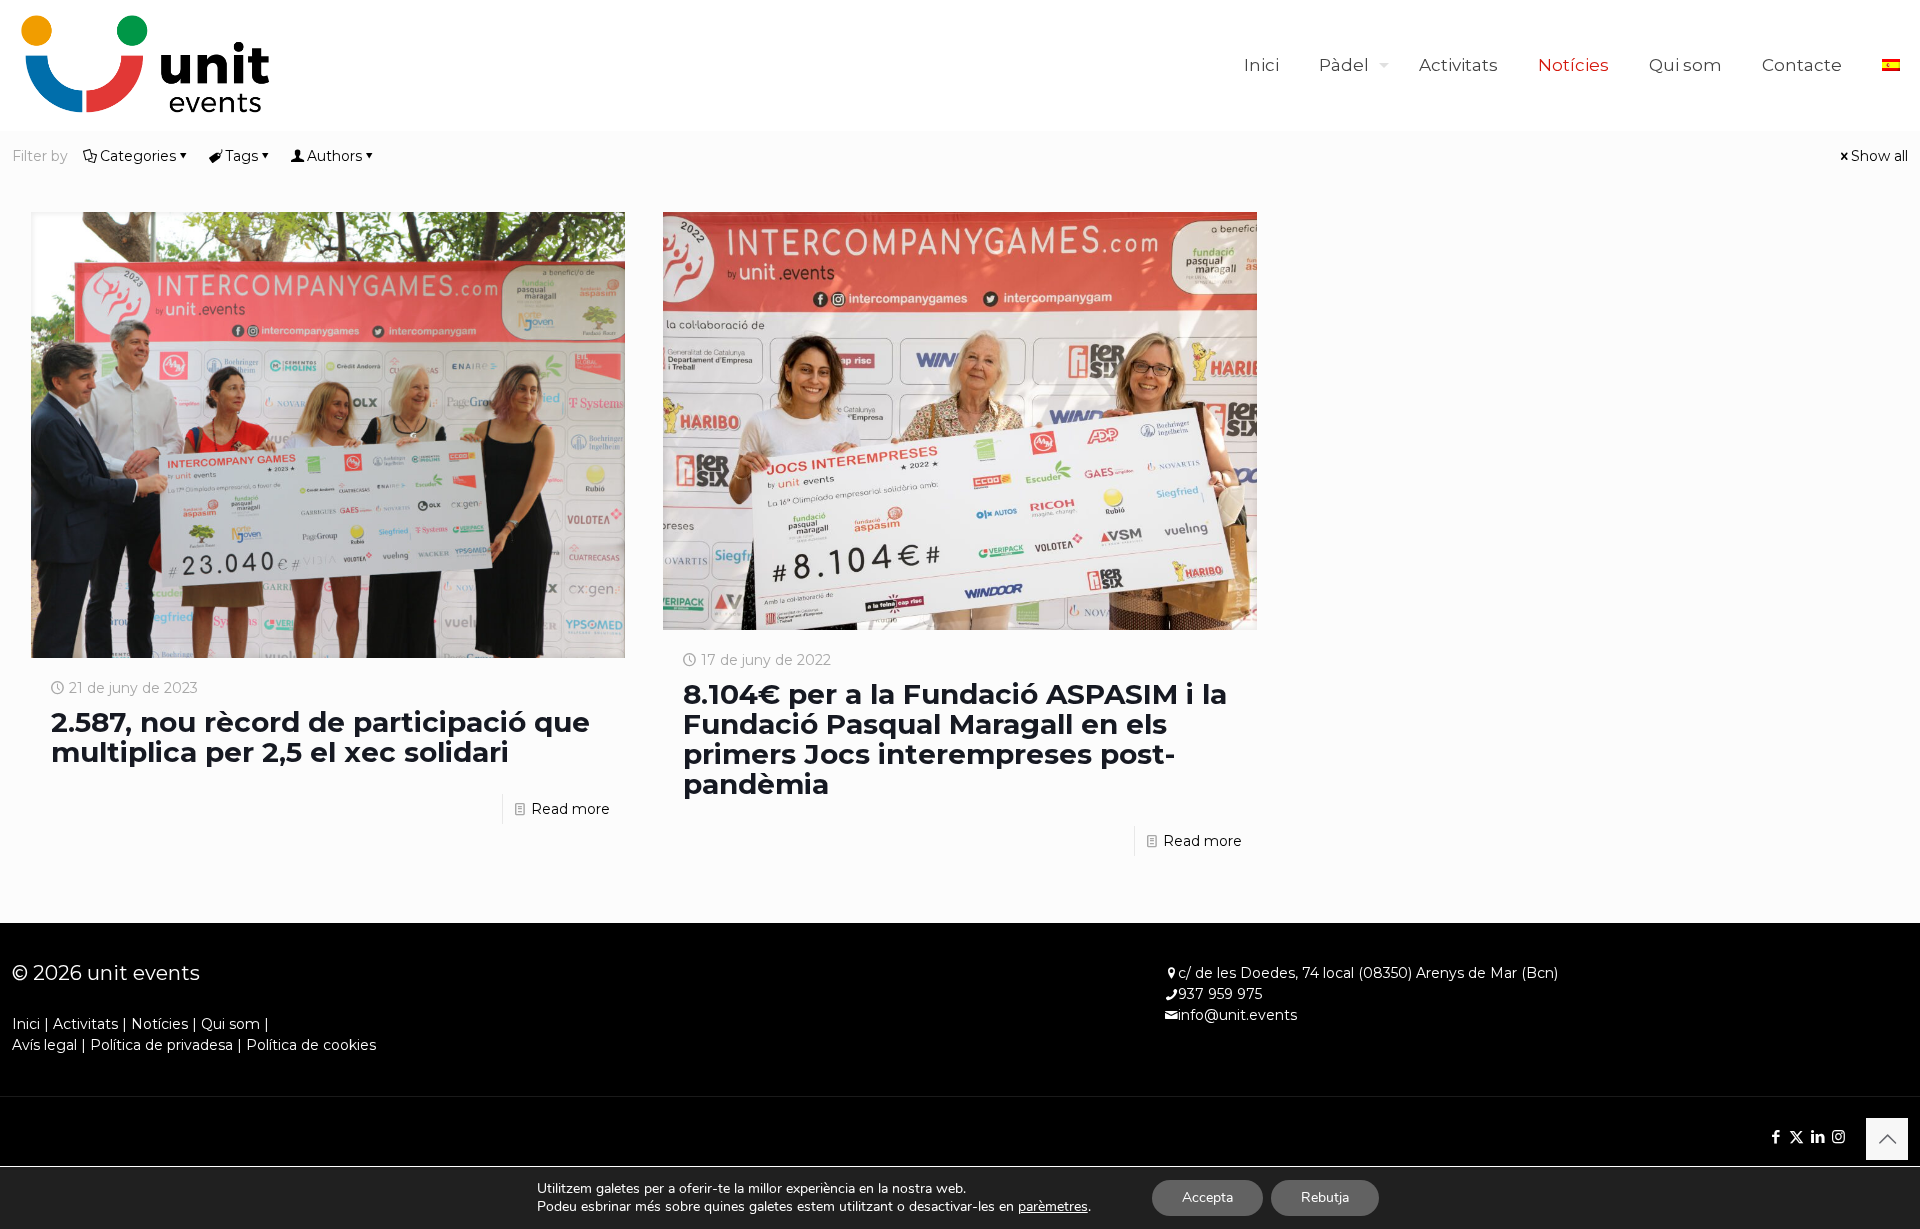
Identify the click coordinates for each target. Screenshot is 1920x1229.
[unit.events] (146, 65)
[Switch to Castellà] (1891, 65)
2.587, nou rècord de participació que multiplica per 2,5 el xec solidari (320, 737)
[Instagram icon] (1838, 1136)
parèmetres (1053, 1207)
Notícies (159, 1024)
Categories (138, 156)
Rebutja (1325, 1197)
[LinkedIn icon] (1817, 1136)
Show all (1879, 156)
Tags (241, 156)
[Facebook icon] (1775, 1136)
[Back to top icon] (1887, 1139)
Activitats (85, 1024)
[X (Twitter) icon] (1796, 1136)
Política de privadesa (161, 1045)
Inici (26, 1024)
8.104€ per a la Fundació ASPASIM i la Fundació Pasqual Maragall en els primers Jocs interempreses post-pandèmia (955, 739)
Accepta (1207, 1197)
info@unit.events (1237, 1015)
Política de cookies (311, 1045)
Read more (570, 809)
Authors (334, 156)
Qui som (230, 1024)
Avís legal (44, 1045)
